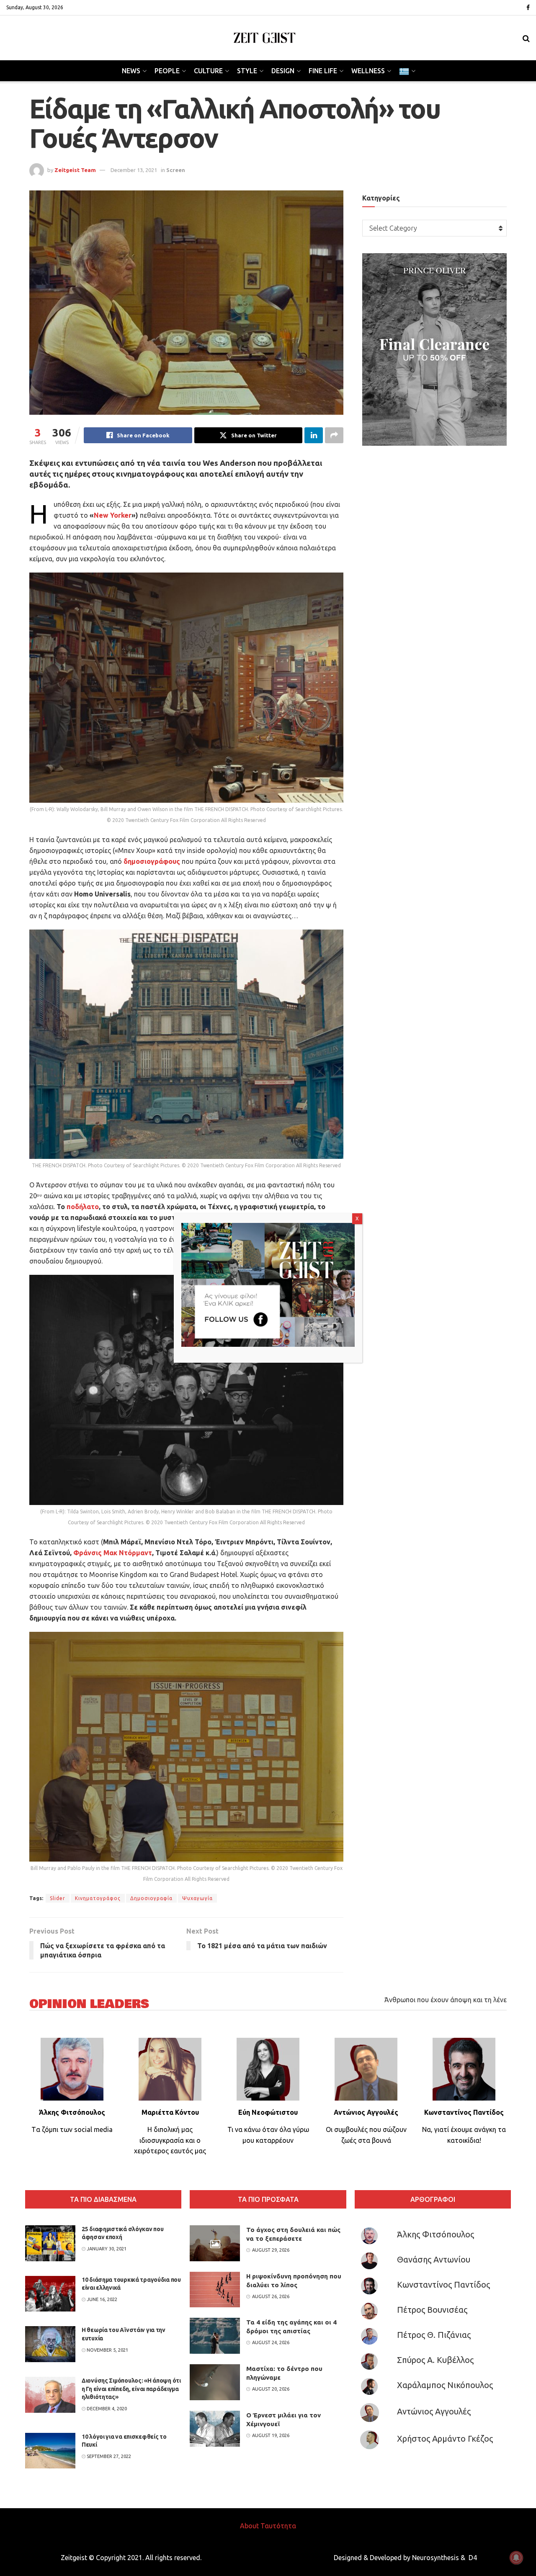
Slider (58, 1898)
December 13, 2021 (134, 170)
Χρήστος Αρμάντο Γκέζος (445, 2439)
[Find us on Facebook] (528, 8)
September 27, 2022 (108, 2456)
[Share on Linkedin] (314, 435)
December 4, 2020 (106, 2409)
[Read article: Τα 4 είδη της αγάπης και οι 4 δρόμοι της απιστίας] (215, 2336)
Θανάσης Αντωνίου (434, 2259)
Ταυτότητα (278, 2526)
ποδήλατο (83, 1207)
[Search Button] (526, 38)
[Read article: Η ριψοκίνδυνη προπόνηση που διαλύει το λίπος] (215, 2290)
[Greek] (407, 71)
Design (283, 71)
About (249, 2526)
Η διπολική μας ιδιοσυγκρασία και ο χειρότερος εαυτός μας (170, 2140)
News (131, 71)
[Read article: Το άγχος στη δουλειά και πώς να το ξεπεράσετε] (215, 2243)
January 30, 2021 (106, 2249)
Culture (208, 71)
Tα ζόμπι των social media (72, 2129)
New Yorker (113, 515)
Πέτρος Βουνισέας (432, 2310)
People (167, 71)
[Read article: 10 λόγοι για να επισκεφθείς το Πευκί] (50, 2451)
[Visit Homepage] (265, 38)
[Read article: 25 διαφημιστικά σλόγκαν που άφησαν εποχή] (50, 2243)
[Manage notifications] (516, 2558)
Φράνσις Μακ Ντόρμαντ (113, 1553)
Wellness (368, 71)
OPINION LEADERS (89, 2004)
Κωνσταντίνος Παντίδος (443, 2284)
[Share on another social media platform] (334, 435)
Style (247, 71)
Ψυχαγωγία (197, 1898)
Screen (176, 170)
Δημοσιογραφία (151, 1898)
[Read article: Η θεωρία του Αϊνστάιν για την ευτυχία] (50, 2344)
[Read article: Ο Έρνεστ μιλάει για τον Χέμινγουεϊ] (215, 2429)
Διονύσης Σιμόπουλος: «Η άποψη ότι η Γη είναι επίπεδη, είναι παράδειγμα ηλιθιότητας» (131, 2389)
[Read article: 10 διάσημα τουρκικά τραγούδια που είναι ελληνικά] (50, 2294)
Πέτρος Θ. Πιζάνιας (434, 2335)
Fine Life (323, 71)
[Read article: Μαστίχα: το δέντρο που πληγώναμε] (215, 2382)
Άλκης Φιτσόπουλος (435, 2234)
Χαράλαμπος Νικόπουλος (445, 2385)
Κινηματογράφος (98, 1898)
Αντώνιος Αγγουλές (434, 2411)
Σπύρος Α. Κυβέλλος (435, 2360)
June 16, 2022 (101, 2299)
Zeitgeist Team (75, 170)
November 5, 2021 (107, 2350)
